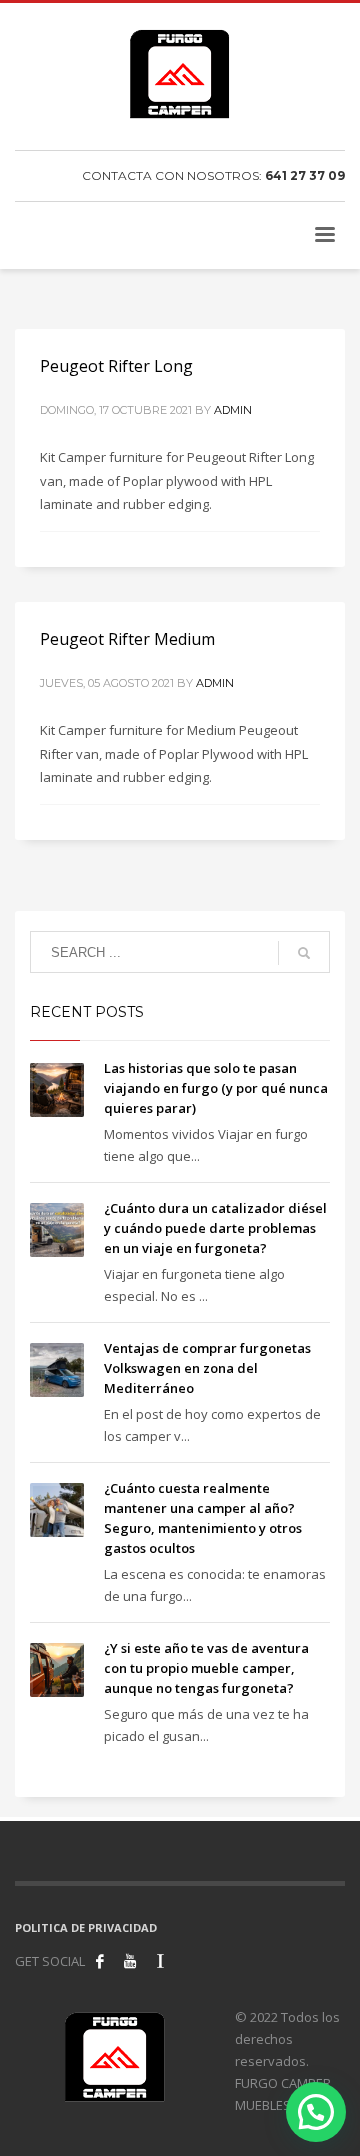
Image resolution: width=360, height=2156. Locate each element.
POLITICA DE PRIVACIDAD (86, 1927)
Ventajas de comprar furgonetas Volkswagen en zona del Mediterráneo (207, 1368)
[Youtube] (130, 1961)
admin (233, 410)
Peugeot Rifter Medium (127, 639)
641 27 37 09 (305, 175)
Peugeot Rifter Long (116, 366)
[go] (304, 953)
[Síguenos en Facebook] (100, 1961)
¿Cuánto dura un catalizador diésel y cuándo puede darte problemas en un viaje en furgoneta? (215, 1228)
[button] (316, 2112)
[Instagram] (160, 1961)
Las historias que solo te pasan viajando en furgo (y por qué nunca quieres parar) (216, 1088)
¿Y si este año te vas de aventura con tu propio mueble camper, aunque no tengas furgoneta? (206, 1668)
